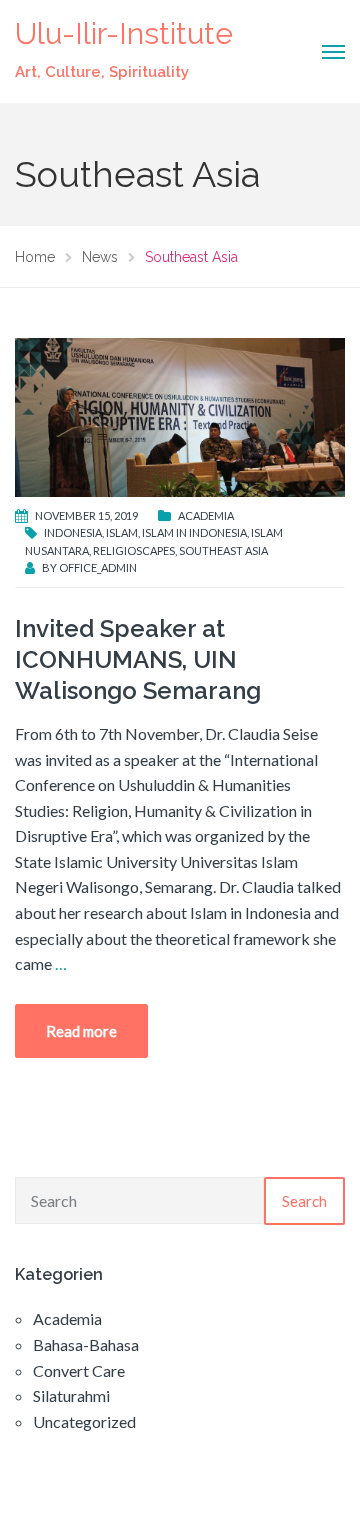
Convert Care (79, 1370)
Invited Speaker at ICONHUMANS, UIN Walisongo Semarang (138, 659)
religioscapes (134, 550)
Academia (206, 515)
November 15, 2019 (86, 515)
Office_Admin (98, 567)
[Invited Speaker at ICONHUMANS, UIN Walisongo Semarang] (180, 414)
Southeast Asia (223, 550)
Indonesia (73, 532)
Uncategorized (84, 1421)
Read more (81, 1031)
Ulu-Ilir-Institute (124, 33)
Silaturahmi (71, 1395)
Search (304, 1201)
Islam (122, 532)
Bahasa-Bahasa (86, 1344)
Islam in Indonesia (194, 532)
